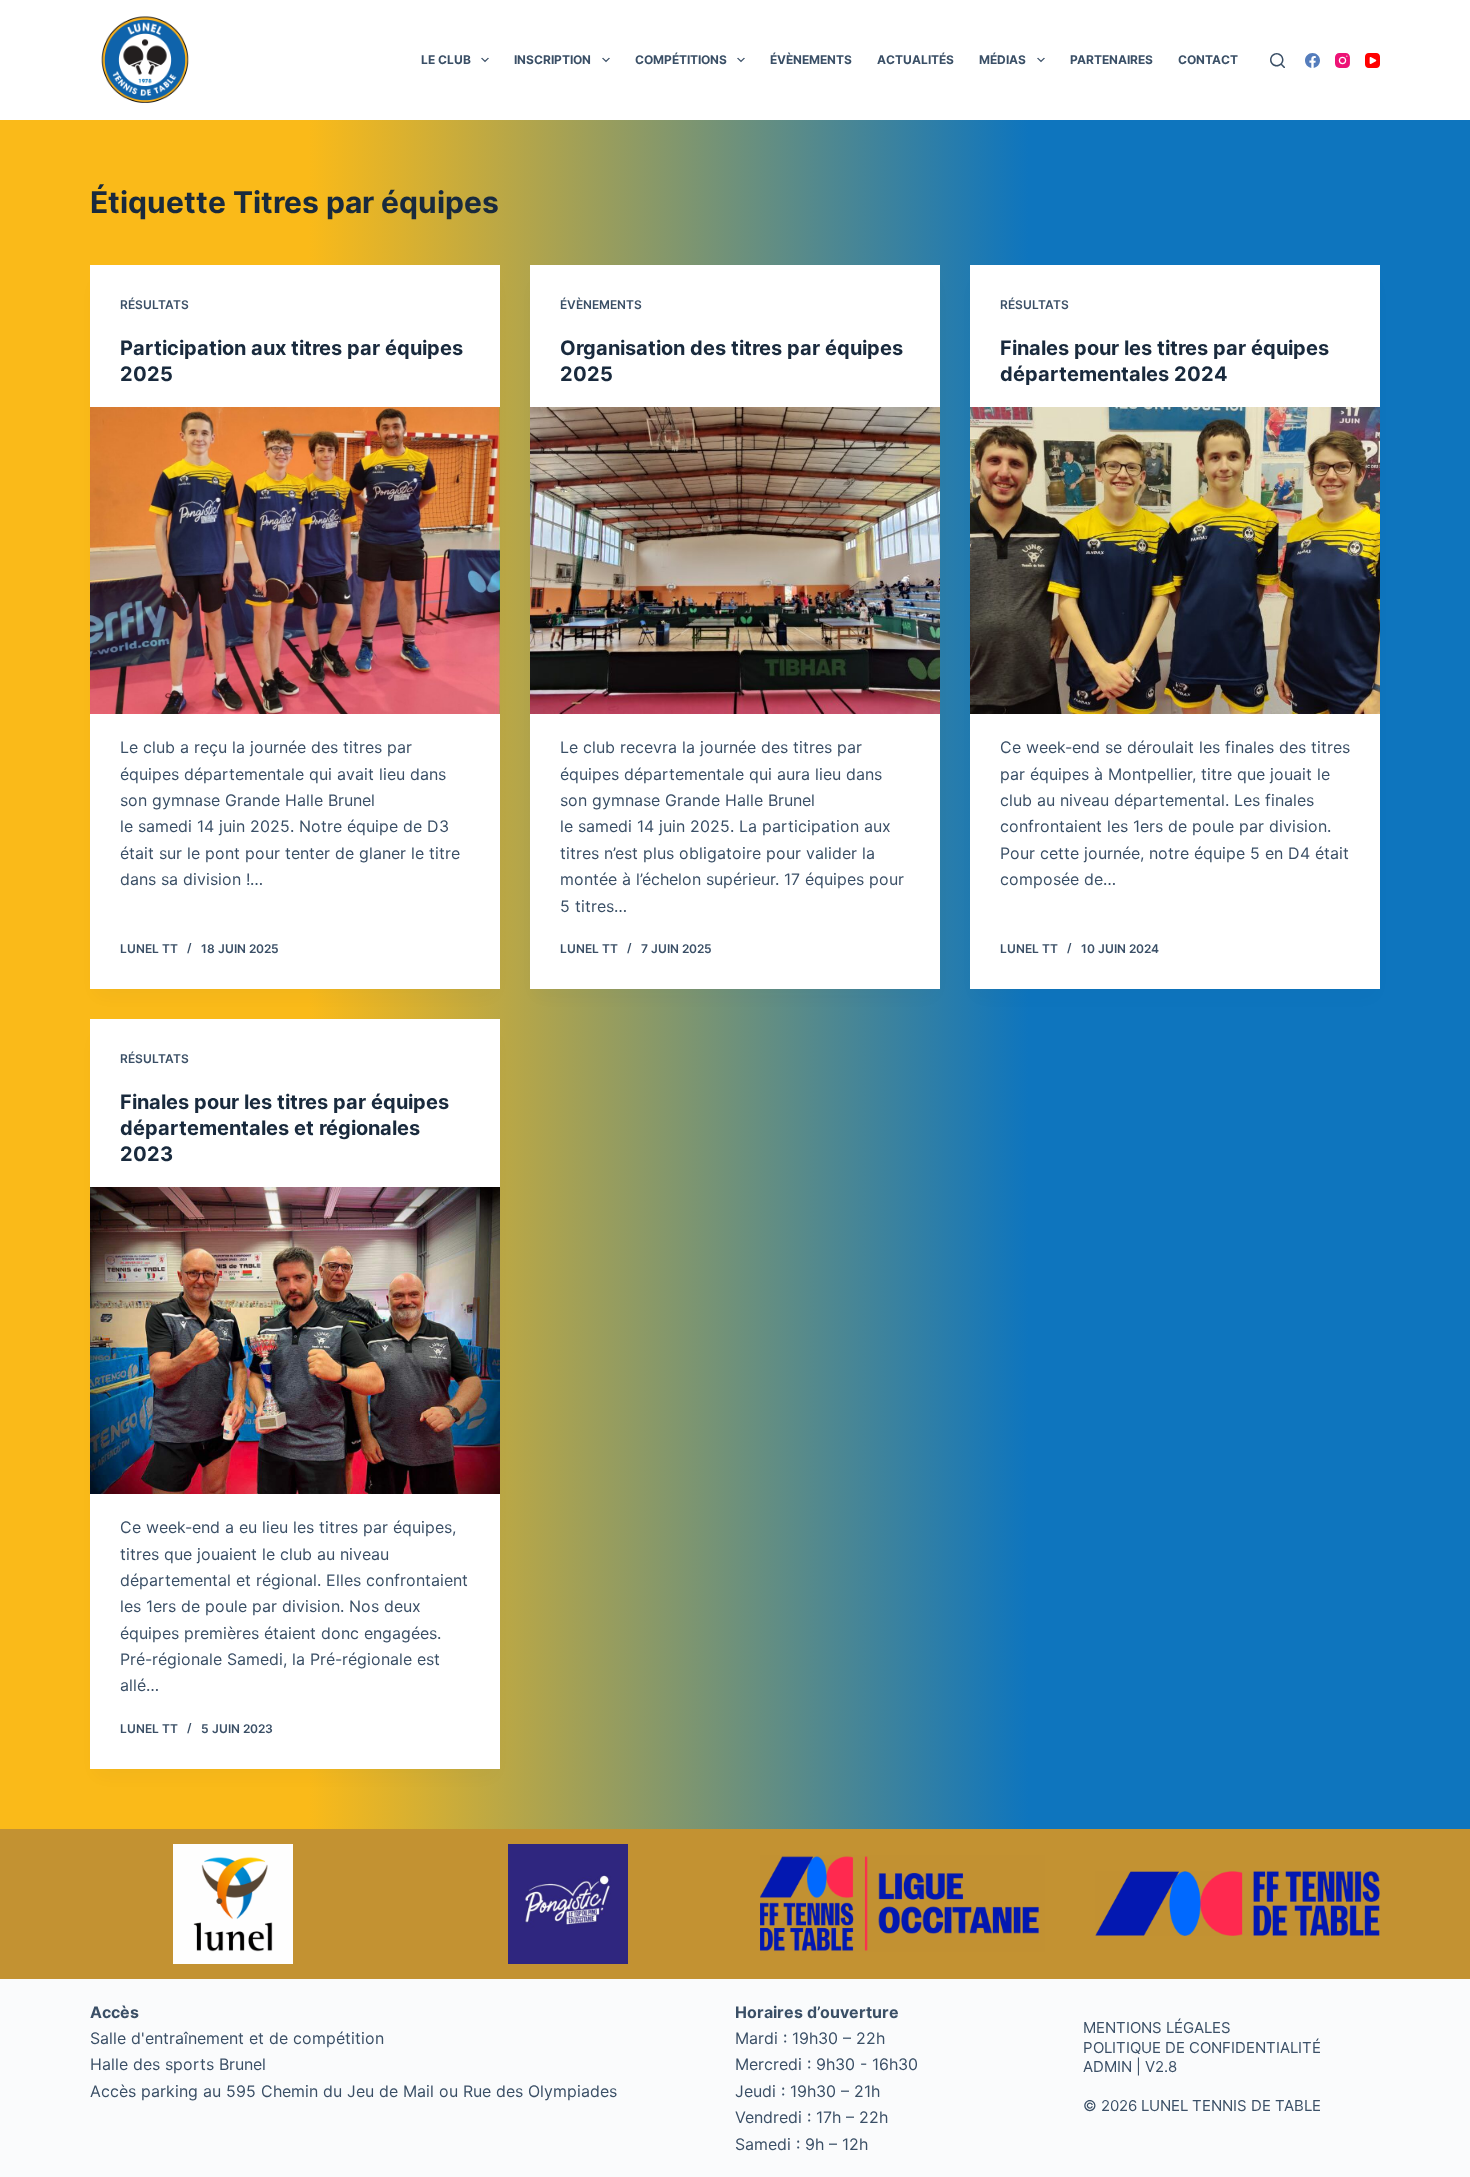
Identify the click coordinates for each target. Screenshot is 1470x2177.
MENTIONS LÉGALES (1157, 2027)
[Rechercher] (1277, 60)
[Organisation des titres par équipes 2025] (735, 561)
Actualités (915, 59)
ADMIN (1107, 2066)
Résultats (154, 304)
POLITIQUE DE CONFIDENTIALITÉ (1202, 2047)
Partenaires (1111, 59)
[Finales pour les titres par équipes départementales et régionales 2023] (295, 1341)
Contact (1208, 59)
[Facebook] (1312, 60)
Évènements (811, 59)
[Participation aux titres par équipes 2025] (295, 561)
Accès (114, 2012)
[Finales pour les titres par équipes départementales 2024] (1175, 561)
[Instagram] (1342, 60)
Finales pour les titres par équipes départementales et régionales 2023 (284, 1128)
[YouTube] (1372, 60)
